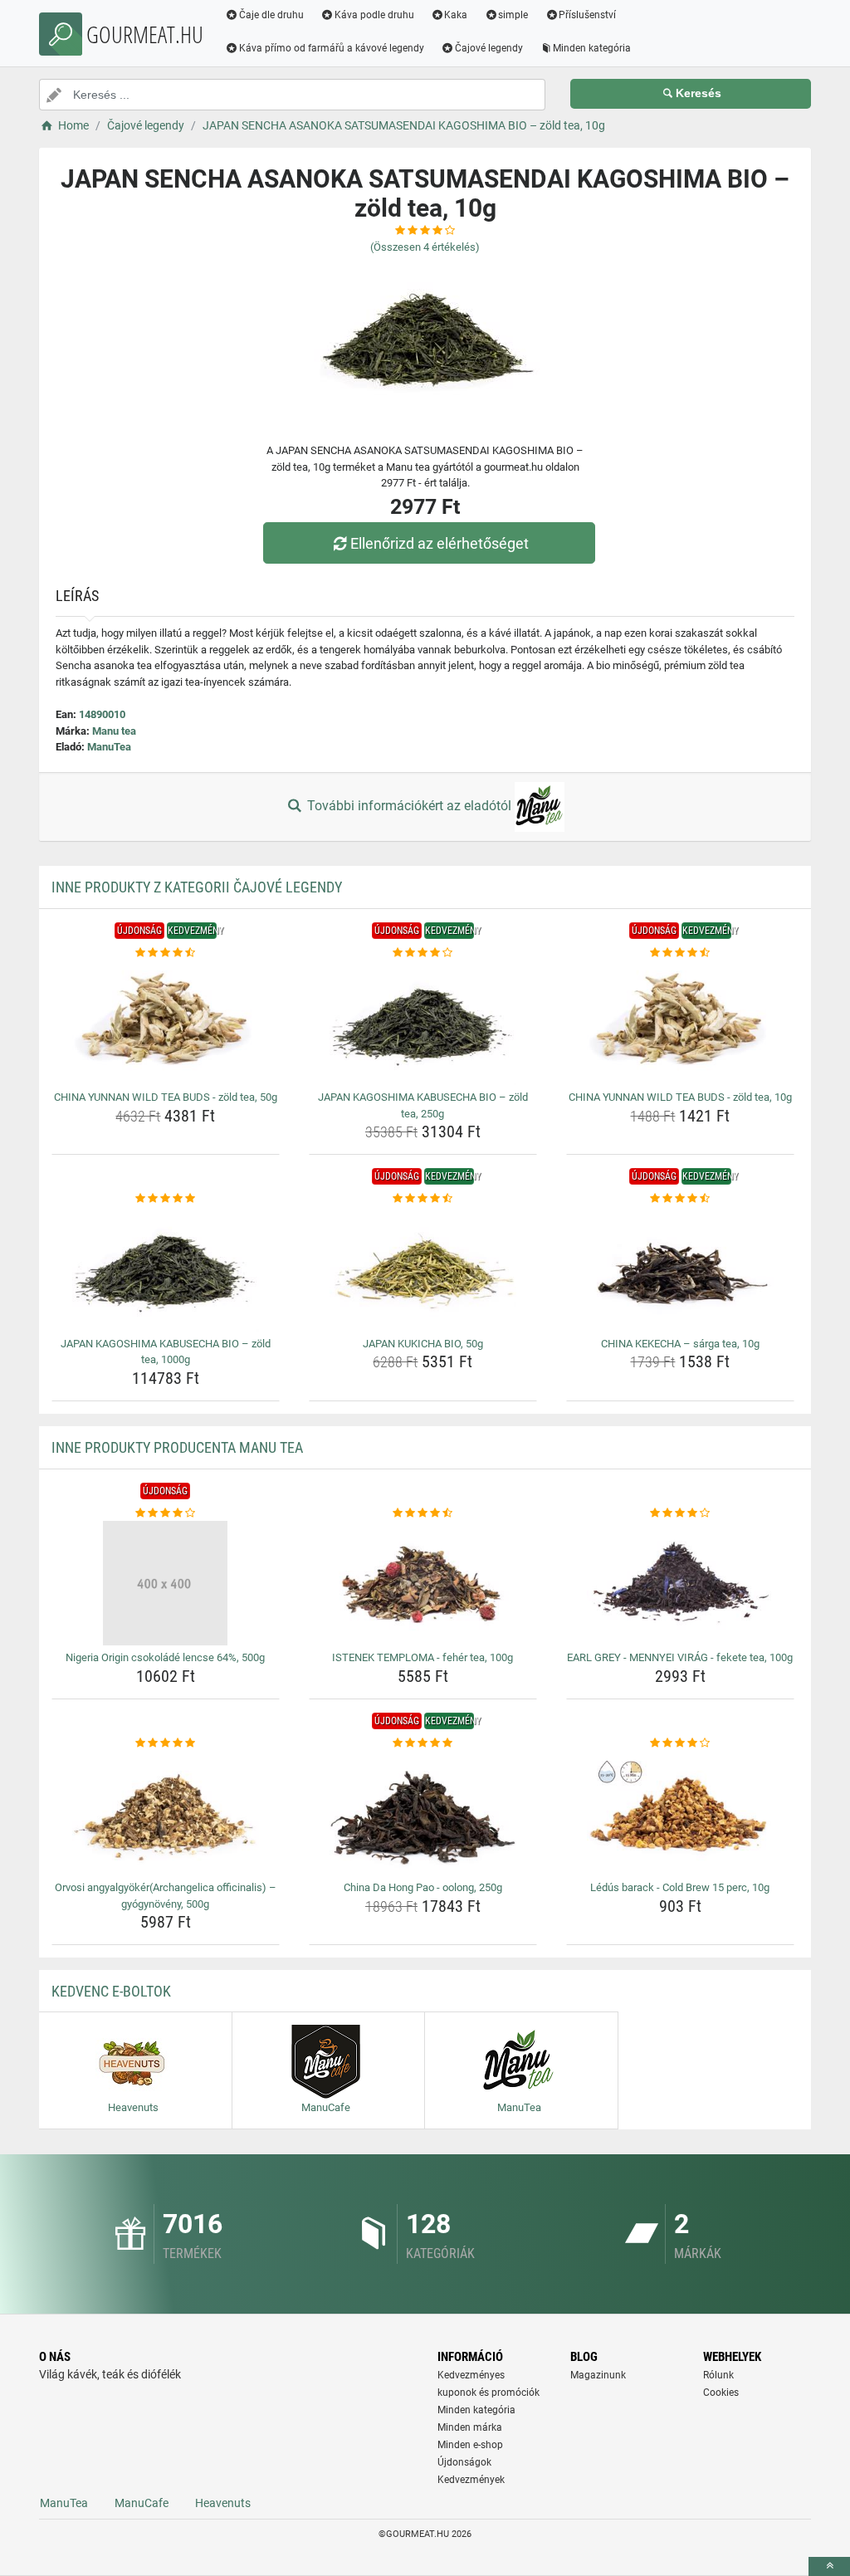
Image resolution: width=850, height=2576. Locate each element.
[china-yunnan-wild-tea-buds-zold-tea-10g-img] (680, 1023)
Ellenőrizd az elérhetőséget (440, 543)
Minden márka (470, 2427)
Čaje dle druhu (271, 15)
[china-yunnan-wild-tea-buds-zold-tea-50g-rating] (166, 953)
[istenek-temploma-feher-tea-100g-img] (423, 1583)
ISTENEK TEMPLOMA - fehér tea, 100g (423, 1657)
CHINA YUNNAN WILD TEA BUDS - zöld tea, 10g (680, 1097)
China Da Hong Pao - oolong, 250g (423, 1887)
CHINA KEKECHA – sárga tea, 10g (680, 1344)
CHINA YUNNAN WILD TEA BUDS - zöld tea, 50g (166, 1097)
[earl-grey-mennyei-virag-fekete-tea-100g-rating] (680, 1513)
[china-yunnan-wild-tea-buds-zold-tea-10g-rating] (680, 953)
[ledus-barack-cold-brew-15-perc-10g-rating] (680, 1743)
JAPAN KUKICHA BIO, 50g (423, 1344)
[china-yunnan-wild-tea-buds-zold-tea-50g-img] (166, 1023)
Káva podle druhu (374, 15)
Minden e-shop (470, 2445)
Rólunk (718, 2375)
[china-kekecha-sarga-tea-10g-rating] (680, 1199)
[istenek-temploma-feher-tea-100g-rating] (423, 1513)
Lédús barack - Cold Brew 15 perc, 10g (680, 1887)
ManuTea (109, 747)
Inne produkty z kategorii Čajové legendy (197, 887)
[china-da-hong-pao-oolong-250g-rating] (423, 1743)
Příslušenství (587, 15)
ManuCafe (142, 2503)
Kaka (456, 15)
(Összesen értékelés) (425, 247)
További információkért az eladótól (409, 806)
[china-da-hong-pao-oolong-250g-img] (423, 1813)
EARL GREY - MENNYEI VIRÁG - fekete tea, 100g (680, 1657)
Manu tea (114, 731)
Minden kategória (592, 48)
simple (513, 15)
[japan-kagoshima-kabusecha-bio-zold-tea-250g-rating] (423, 953)
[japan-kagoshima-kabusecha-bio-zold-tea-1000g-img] (166, 1269)
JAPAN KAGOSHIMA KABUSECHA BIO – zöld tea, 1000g (166, 1352)
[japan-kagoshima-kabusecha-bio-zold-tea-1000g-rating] (166, 1199)
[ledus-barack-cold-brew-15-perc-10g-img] (680, 1813)
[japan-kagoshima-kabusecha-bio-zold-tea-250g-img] (423, 1023)
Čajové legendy (489, 48)
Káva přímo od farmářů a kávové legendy (332, 48)
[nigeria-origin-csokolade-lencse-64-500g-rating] (166, 1513)
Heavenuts (223, 2503)
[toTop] (829, 2566)
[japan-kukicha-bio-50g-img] (423, 1269)
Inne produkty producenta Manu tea (177, 1447)
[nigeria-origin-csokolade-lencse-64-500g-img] (166, 1583)
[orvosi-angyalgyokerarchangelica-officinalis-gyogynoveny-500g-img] (166, 1813)
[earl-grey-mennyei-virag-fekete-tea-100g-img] (680, 1583)
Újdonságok (464, 2462)
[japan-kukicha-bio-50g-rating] (423, 1199)
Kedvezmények (471, 2480)
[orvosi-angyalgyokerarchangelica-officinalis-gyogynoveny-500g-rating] (166, 1743)
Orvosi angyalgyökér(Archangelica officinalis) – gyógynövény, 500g (166, 1896)
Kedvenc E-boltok (111, 1991)
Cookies (721, 2393)
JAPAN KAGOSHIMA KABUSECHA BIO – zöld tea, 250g (423, 1105)
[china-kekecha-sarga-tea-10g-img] (680, 1269)
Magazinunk (598, 2375)
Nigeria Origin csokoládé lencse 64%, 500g (165, 1657)
